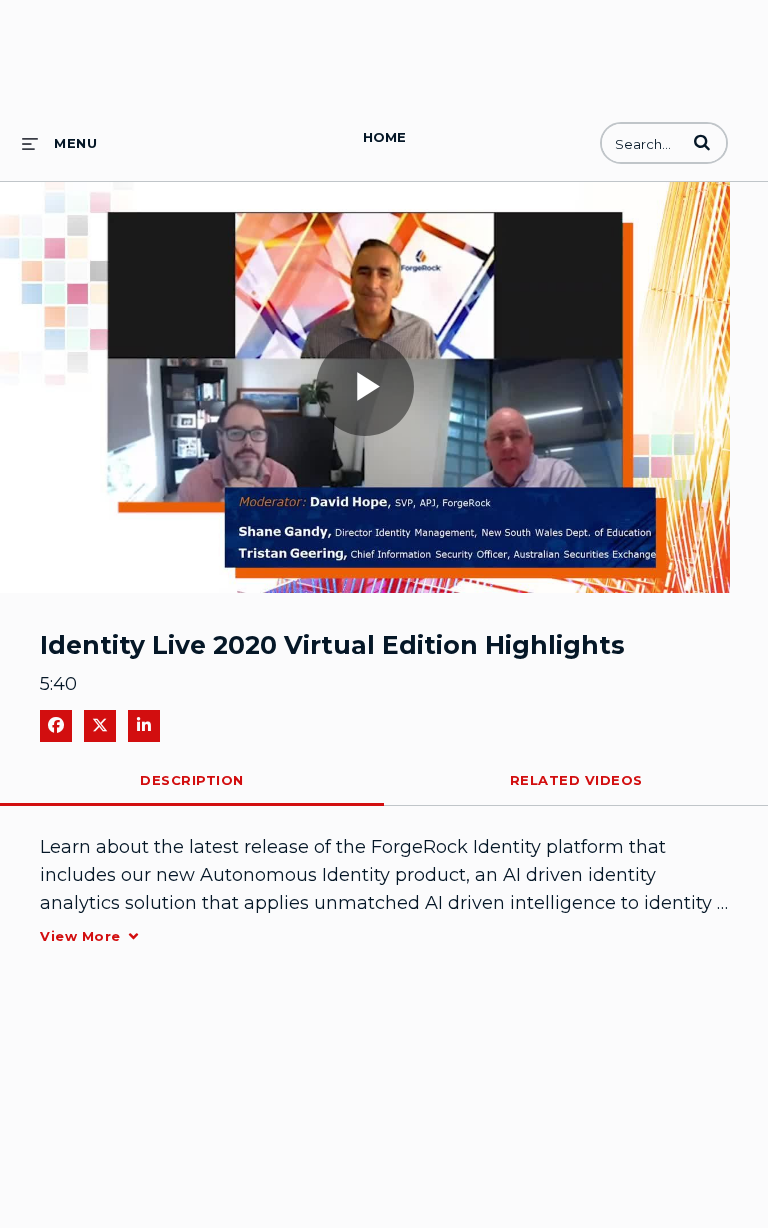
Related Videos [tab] (576, 780)
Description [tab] (192, 780)
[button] (702, 142)
